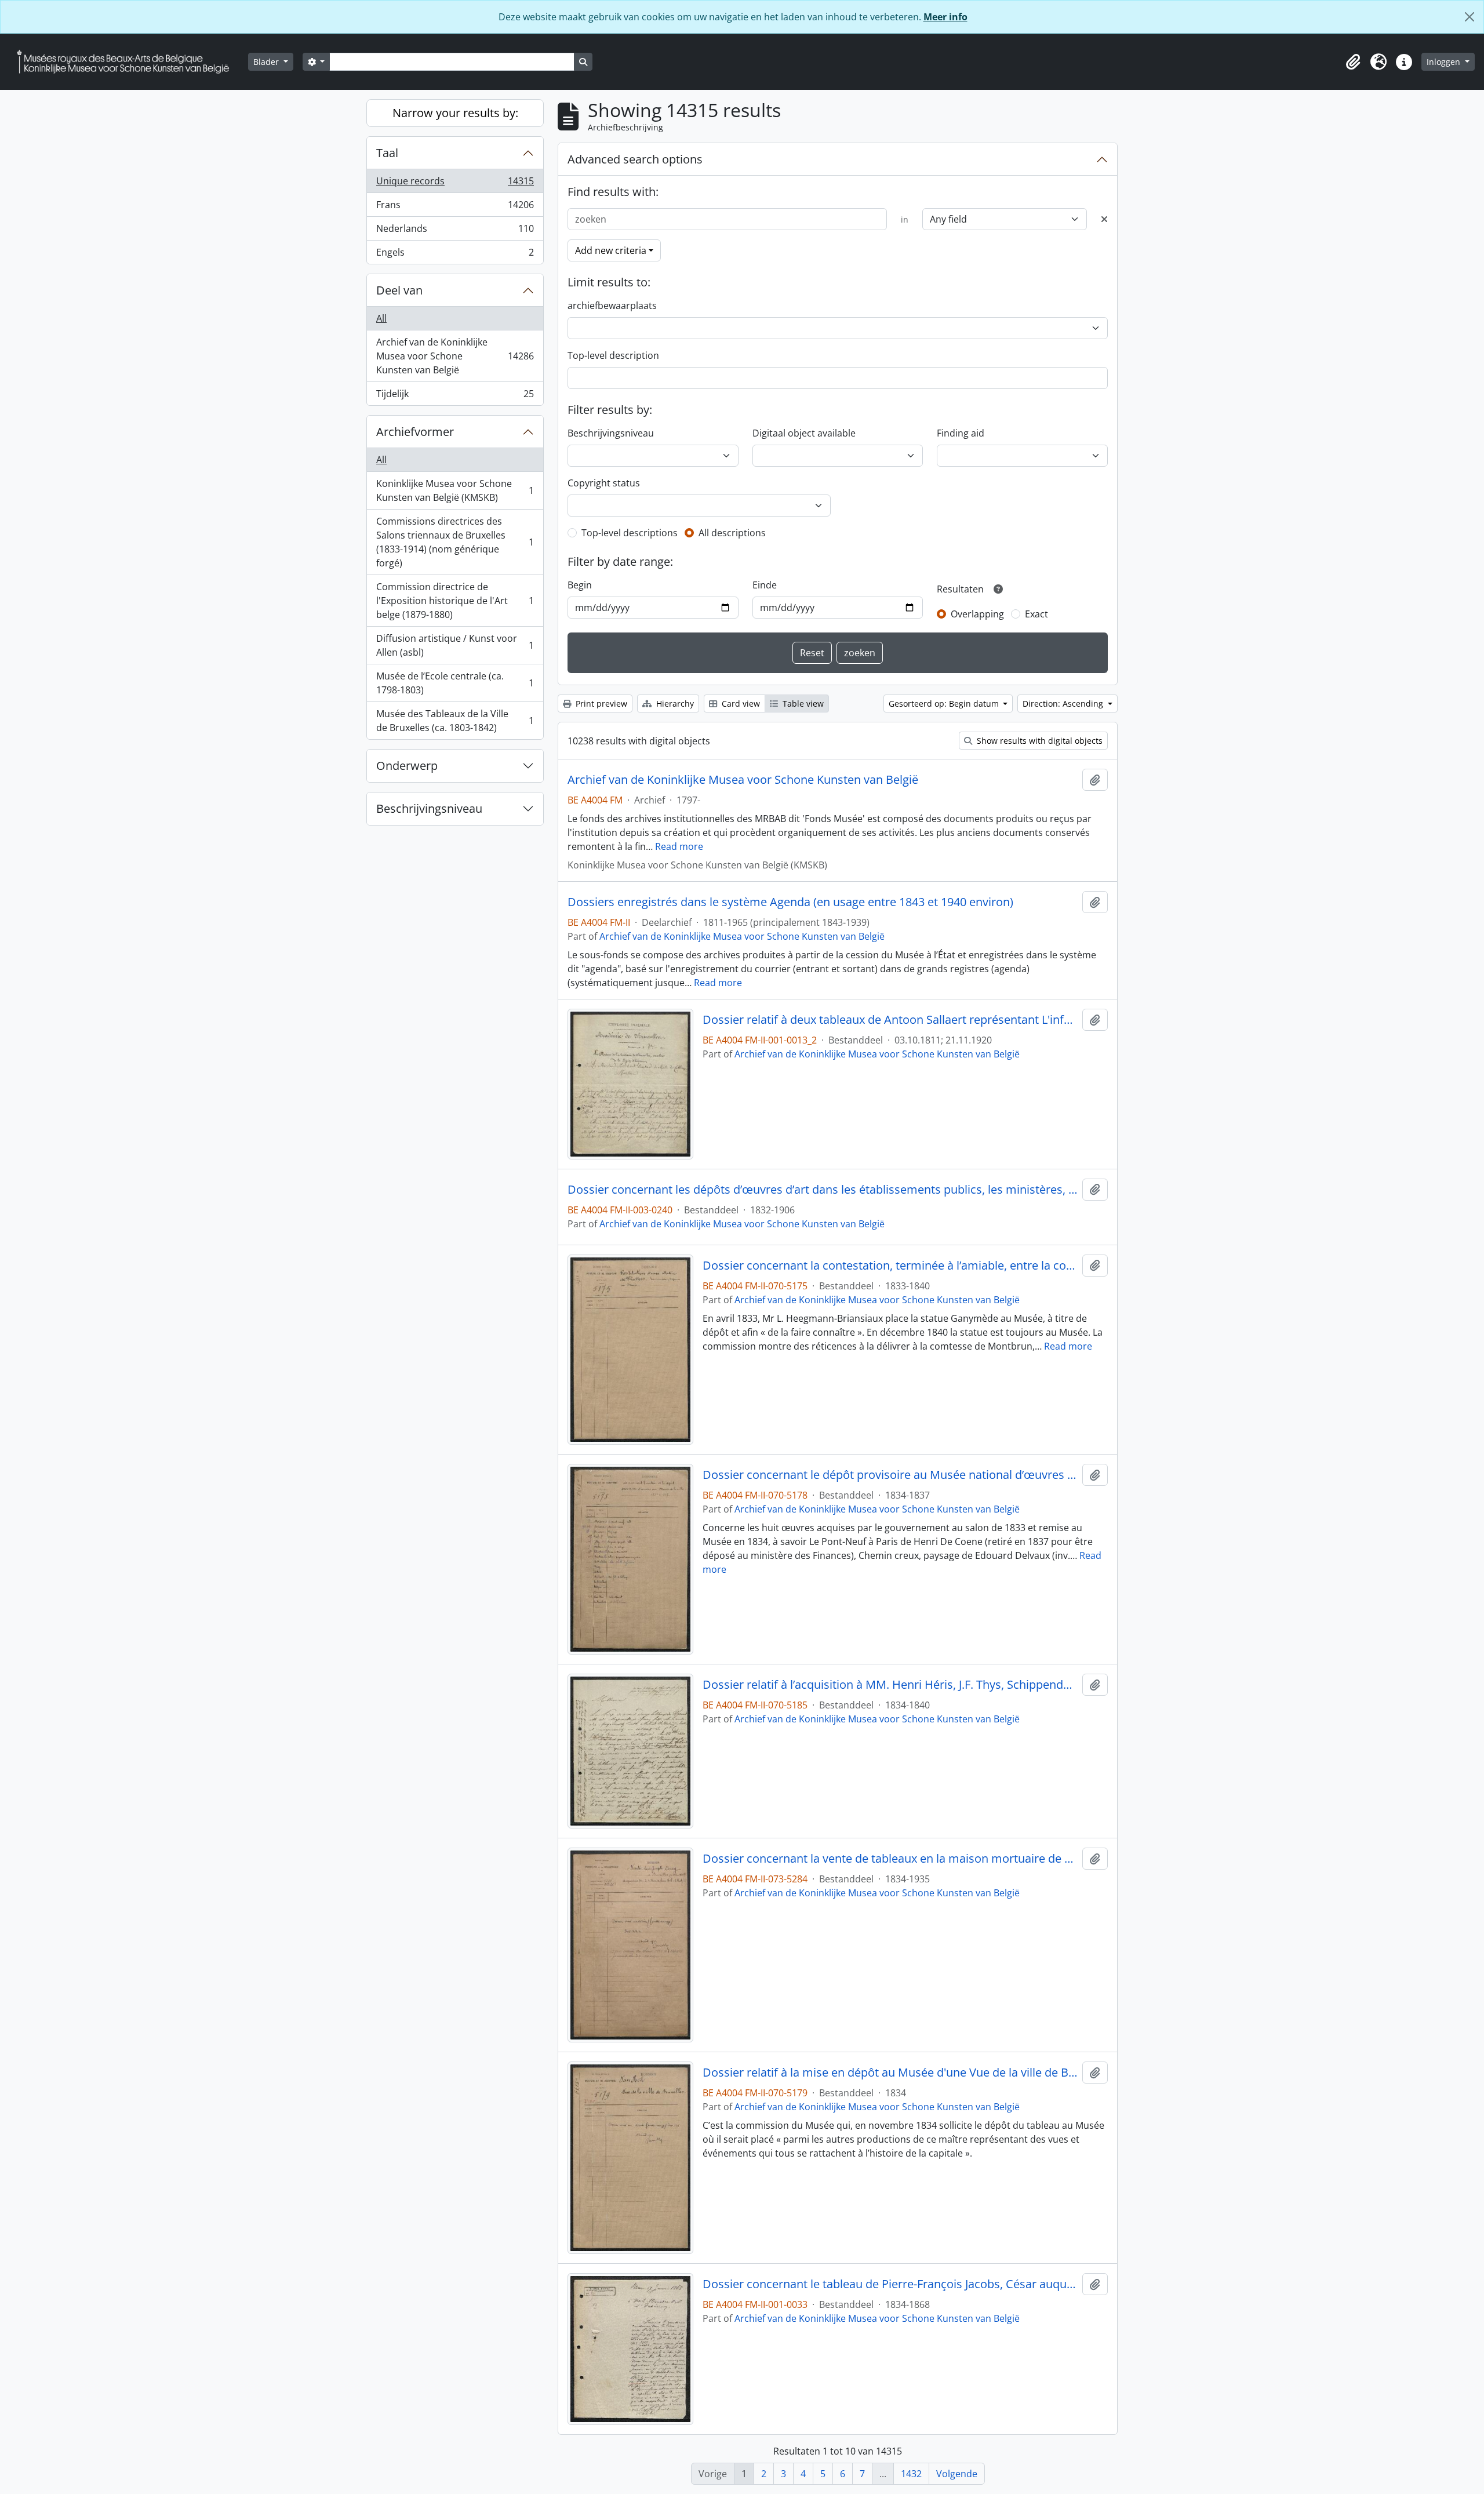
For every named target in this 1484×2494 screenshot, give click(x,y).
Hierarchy (674, 704)
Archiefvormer (415, 432)
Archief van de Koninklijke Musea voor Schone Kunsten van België (455, 356)
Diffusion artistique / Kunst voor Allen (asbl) (455, 645)
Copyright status (604, 483)
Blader (267, 62)
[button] (1353, 62)
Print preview (600, 704)
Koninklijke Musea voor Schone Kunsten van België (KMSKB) (455, 490)
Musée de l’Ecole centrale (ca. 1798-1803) (455, 683)
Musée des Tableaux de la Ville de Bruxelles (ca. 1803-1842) (455, 721)
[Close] (1470, 17)
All (381, 318)
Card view (740, 704)
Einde (765, 585)
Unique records (455, 184)
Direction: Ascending (1064, 704)
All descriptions (732, 533)
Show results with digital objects (1039, 741)
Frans (455, 208)
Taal (387, 153)
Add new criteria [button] (611, 250)
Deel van (399, 290)
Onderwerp (407, 766)
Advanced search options (635, 159)
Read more (679, 846)
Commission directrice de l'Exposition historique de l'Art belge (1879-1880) (455, 601)
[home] (128, 62)
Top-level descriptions (630, 533)
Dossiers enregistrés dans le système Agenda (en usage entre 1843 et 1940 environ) (790, 902)
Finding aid (961, 433)
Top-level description (613, 355)
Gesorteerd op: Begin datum (945, 704)
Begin (580, 585)
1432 (911, 2474)
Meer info (945, 17)
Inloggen (1445, 62)
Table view (802, 704)
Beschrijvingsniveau (429, 808)
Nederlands (455, 231)
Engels (455, 255)
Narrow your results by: (455, 113)
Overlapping (977, 614)
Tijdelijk (455, 396)
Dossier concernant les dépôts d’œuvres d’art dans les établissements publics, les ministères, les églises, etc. (823, 1190)
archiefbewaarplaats (612, 306)
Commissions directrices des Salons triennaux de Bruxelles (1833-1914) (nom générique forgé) (455, 542)
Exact (1036, 614)
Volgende (957, 2474)
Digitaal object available (804, 433)
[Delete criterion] (1104, 219)
